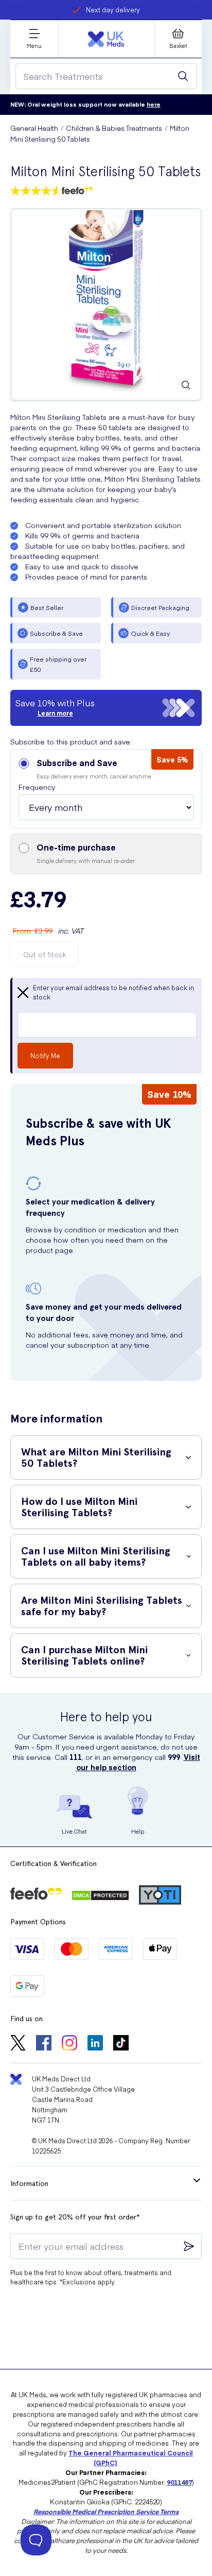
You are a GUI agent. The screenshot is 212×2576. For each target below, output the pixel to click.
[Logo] (106, 39)
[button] (106, 789)
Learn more (55, 713)
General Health (34, 128)
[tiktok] (121, 2044)
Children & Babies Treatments (114, 128)
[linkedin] (95, 2044)
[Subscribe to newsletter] (189, 2246)
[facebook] (44, 2044)
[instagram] (69, 2044)
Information (29, 2183)
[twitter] (18, 2044)
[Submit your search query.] (183, 76)
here (154, 104)
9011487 (179, 2482)
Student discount (113, 10)
